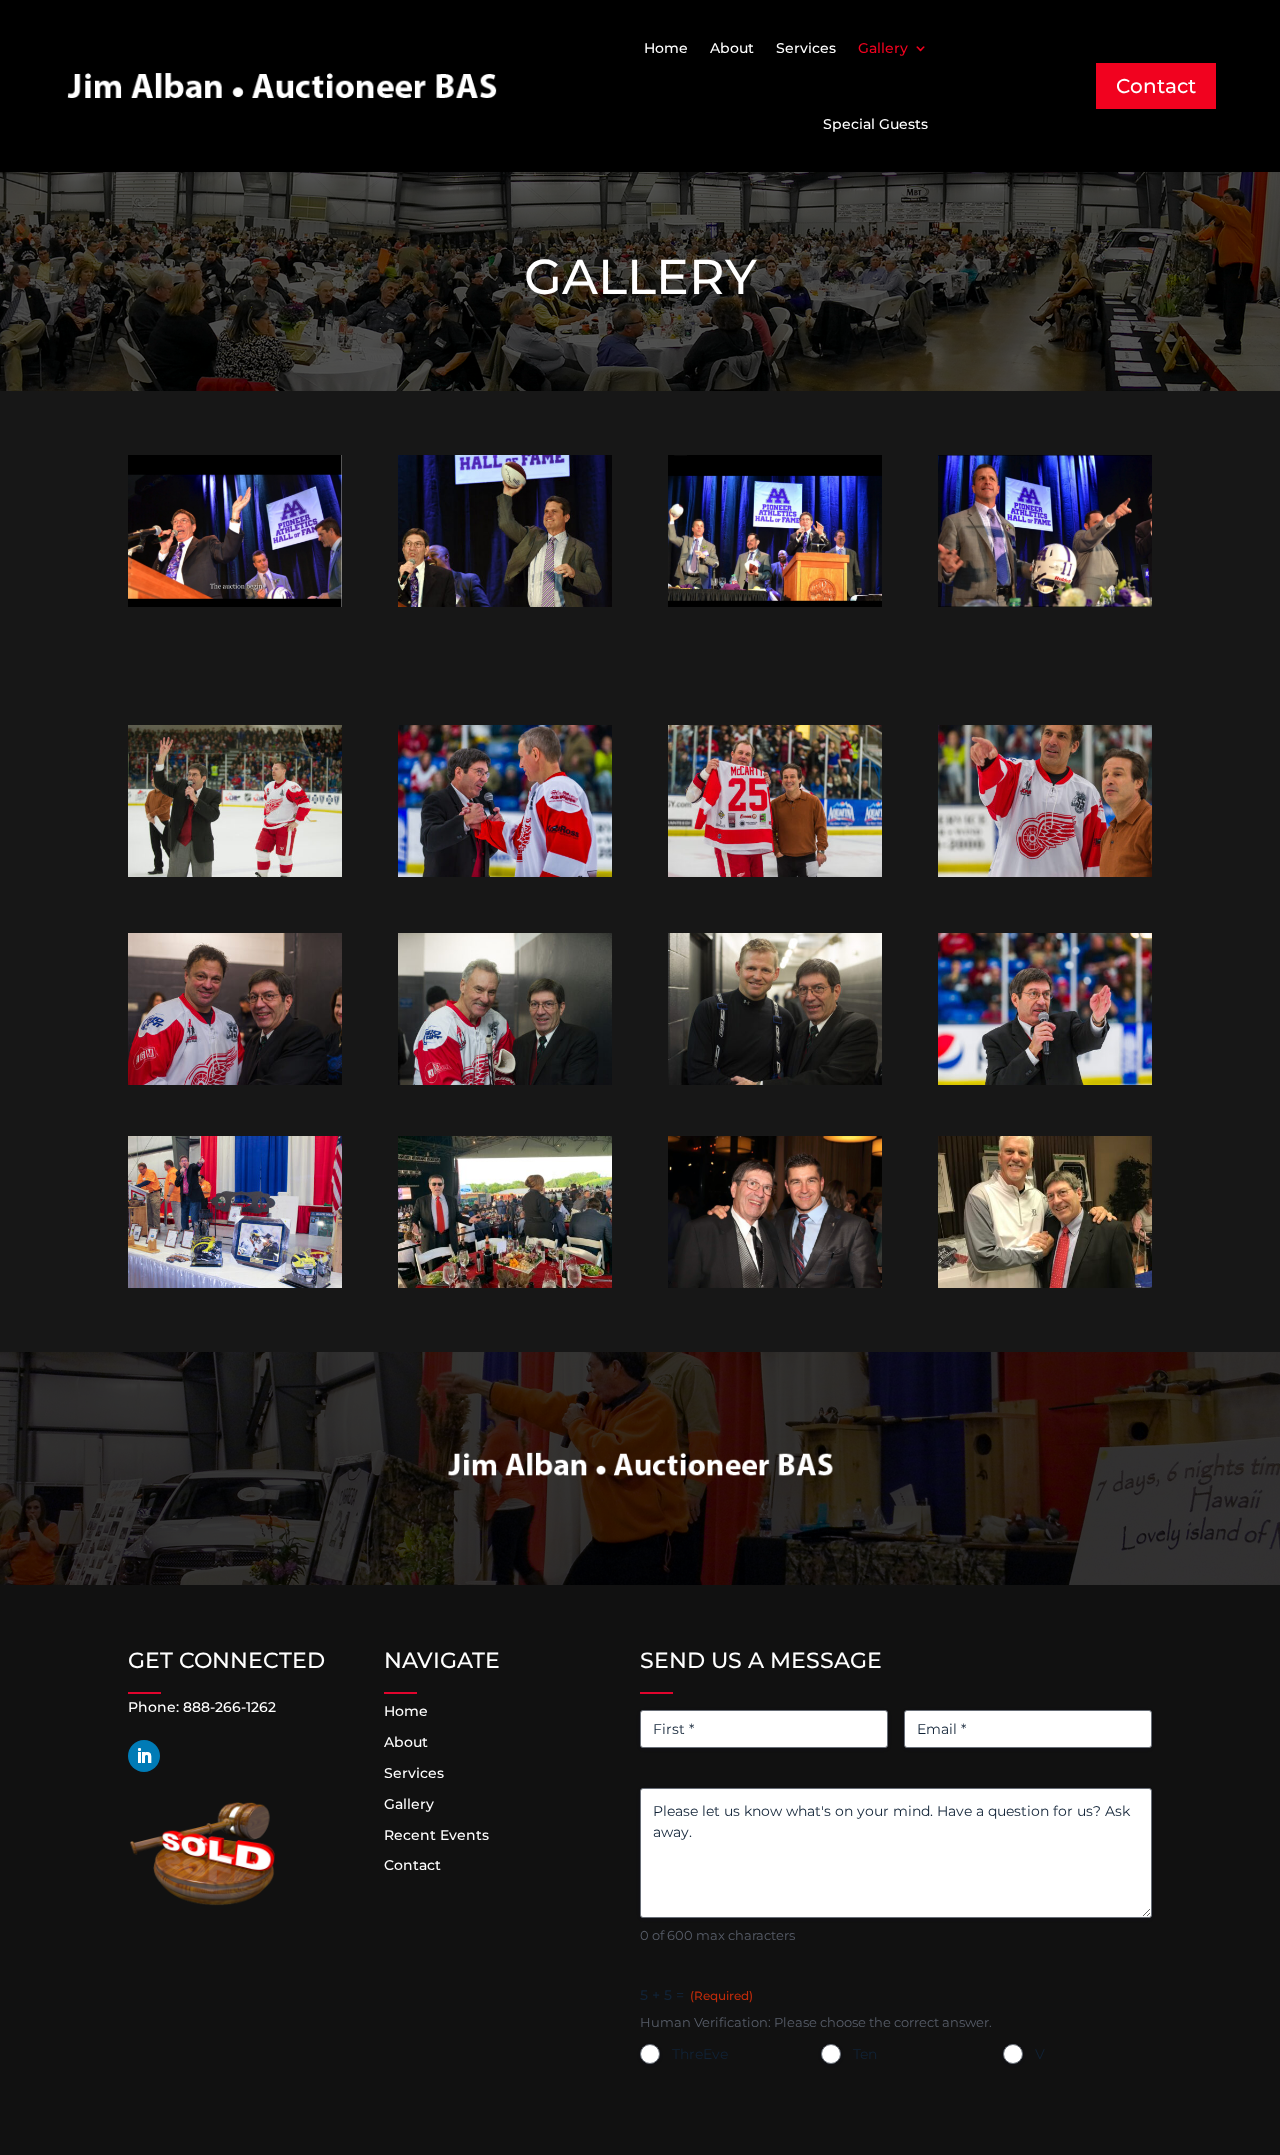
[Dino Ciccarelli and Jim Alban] (235, 1080)
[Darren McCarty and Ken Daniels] (775, 872)
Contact (1156, 86)
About (732, 48)
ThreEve (700, 2054)
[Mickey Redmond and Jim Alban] (505, 1080)
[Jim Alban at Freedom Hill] (505, 1283)
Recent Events (436, 1835)
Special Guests (875, 124)
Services (806, 48)
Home (666, 48)
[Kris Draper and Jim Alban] (235, 872)
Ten (865, 2054)
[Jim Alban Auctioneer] (1045, 1080)
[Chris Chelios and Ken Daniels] (1045, 872)
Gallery (883, 48)
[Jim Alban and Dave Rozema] (1045, 1283)
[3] (235, 1283)
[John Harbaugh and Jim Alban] (235, 602)
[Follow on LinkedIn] (144, 1756)
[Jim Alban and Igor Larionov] (505, 872)
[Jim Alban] (775, 1283)
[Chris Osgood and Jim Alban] (775, 1080)
